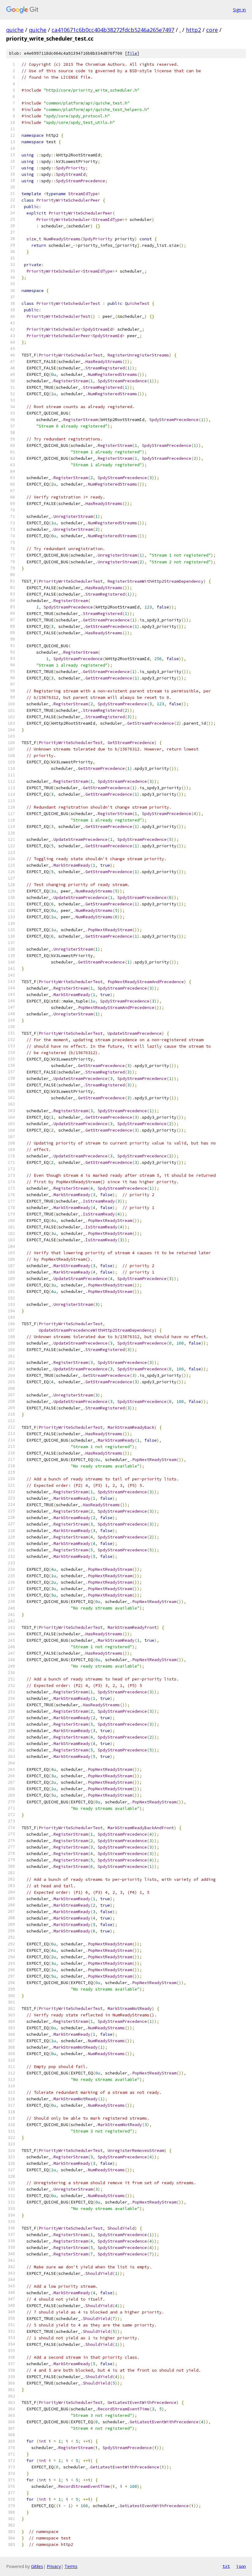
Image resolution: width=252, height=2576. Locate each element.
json (241, 2566)
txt (226, 2566)
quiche (15, 30)
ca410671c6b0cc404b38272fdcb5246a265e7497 (113, 30)
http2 (193, 30)
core (212, 30)
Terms (71, 2566)
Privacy (54, 2566)
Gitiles (37, 2566)
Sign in (239, 10)
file (132, 53)
